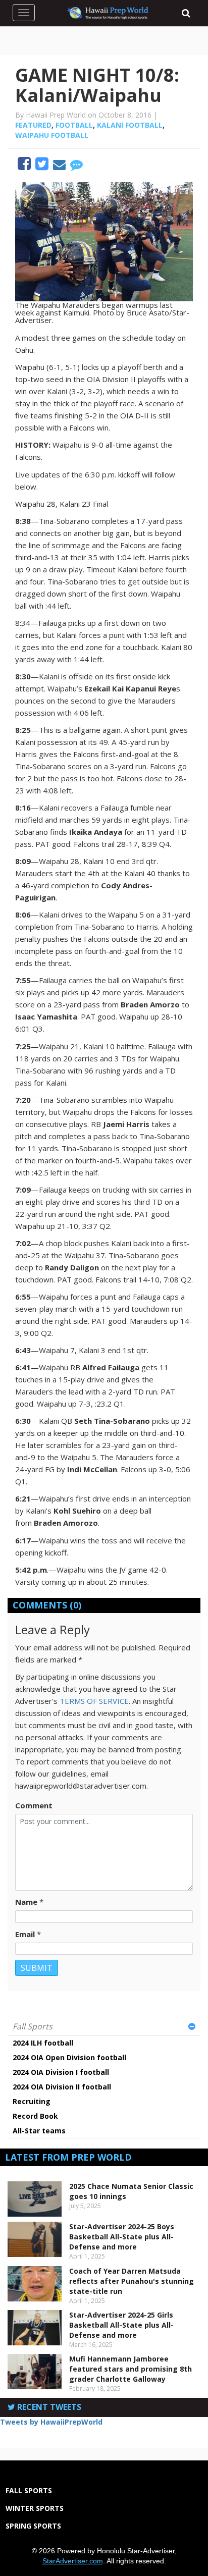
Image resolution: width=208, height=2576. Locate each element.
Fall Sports (33, 2026)
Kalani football (130, 125)
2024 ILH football (43, 2043)
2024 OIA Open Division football (69, 2057)
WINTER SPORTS (35, 2508)
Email (25, 1934)
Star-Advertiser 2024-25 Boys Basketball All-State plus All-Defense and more (122, 2237)
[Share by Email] (60, 166)
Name (26, 1902)
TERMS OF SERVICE (94, 1701)
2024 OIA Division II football (62, 2087)
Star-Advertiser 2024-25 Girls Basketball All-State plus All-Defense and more (121, 2325)
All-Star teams (39, 2131)
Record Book (35, 2116)
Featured (33, 125)
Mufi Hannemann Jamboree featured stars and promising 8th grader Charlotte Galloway (131, 2369)
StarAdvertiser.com (73, 2561)
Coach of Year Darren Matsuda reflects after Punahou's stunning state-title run (132, 2281)
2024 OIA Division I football (61, 2072)
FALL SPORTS (29, 2490)
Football (74, 125)
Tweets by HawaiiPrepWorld (51, 2422)
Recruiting (32, 2101)
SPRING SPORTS (33, 2526)
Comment (34, 1805)
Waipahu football (52, 135)
